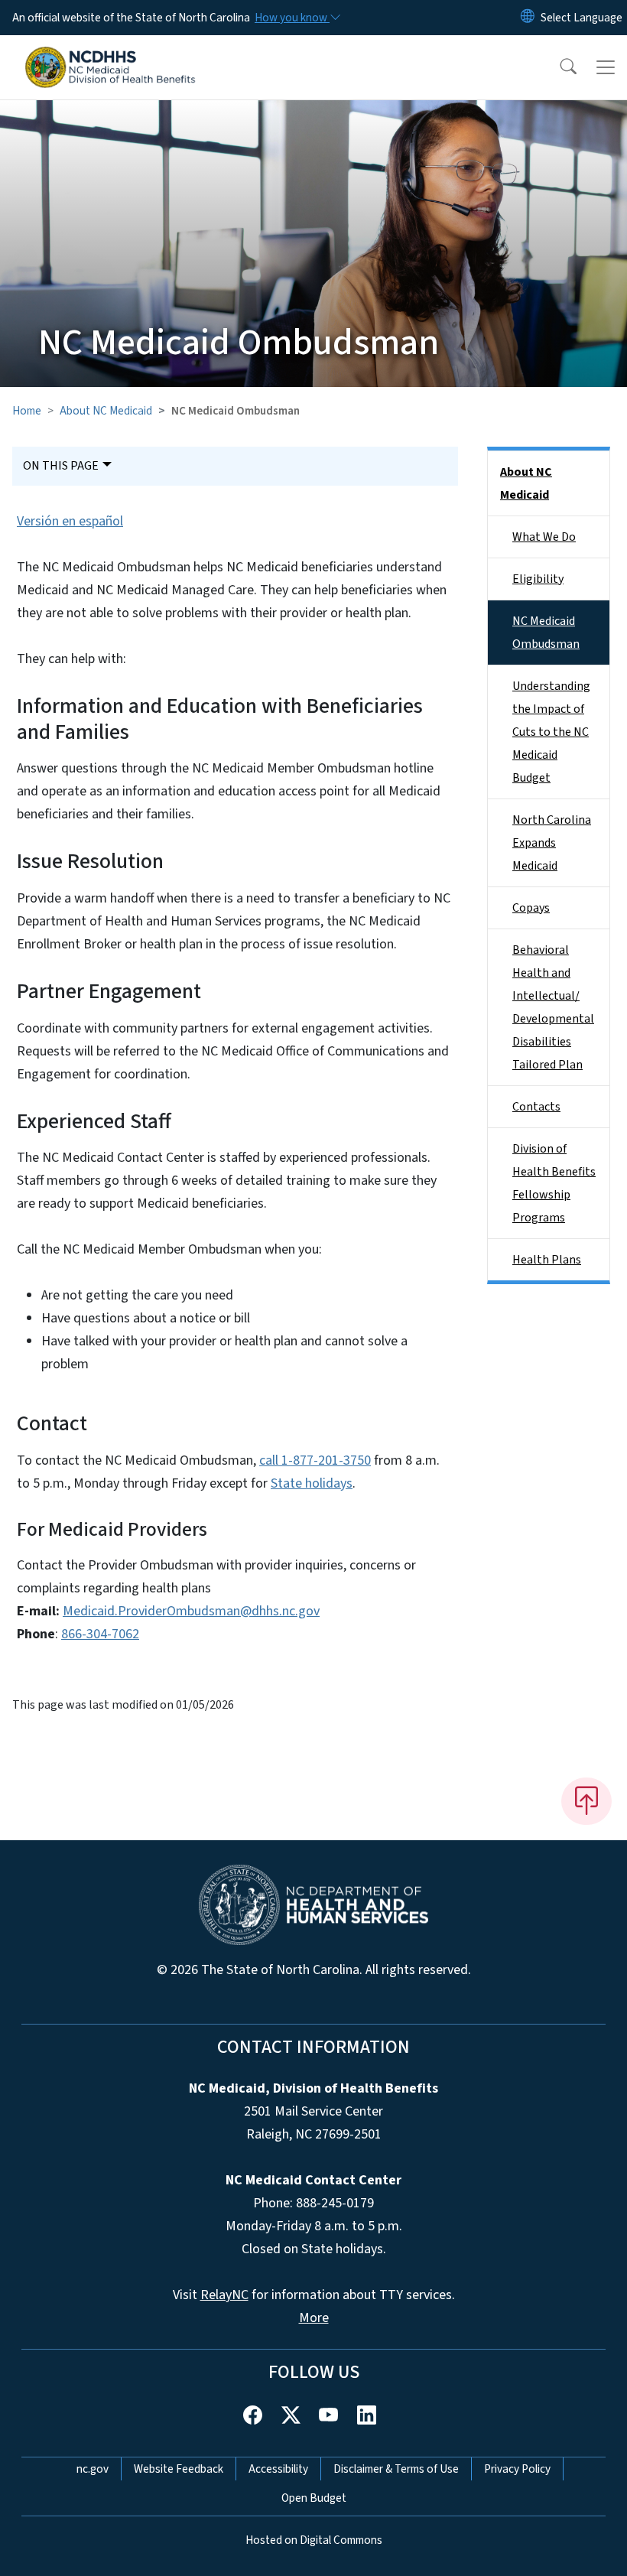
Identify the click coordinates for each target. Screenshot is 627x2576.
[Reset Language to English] (528, 18)
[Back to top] (586, 1801)
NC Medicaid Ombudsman (546, 633)
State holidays (312, 1483)
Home (27, 411)
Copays (531, 908)
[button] (558, 67)
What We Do (544, 537)
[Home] (110, 53)
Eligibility (538, 579)
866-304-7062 (100, 1634)
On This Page (61, 466)
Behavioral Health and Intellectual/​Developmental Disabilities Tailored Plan (553, 1007)
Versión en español (70, 521)
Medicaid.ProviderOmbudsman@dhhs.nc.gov (191, 1611)
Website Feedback (179, 2469)
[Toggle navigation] (606, 67)
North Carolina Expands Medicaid (552, 843)
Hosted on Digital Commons (314, 2540)
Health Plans (547, 1260)
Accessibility (278, 2469)
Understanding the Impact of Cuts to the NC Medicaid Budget (551, 732)
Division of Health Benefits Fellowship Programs (554, 1183)
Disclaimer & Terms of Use (396, 2469)
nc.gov (93, 2469)
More (314, 2318)
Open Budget (314, 2498)
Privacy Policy (517, 2469)
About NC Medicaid (106, 411)
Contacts (536, 1107)
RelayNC (224, 2295)
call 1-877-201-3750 (315, 1460)
